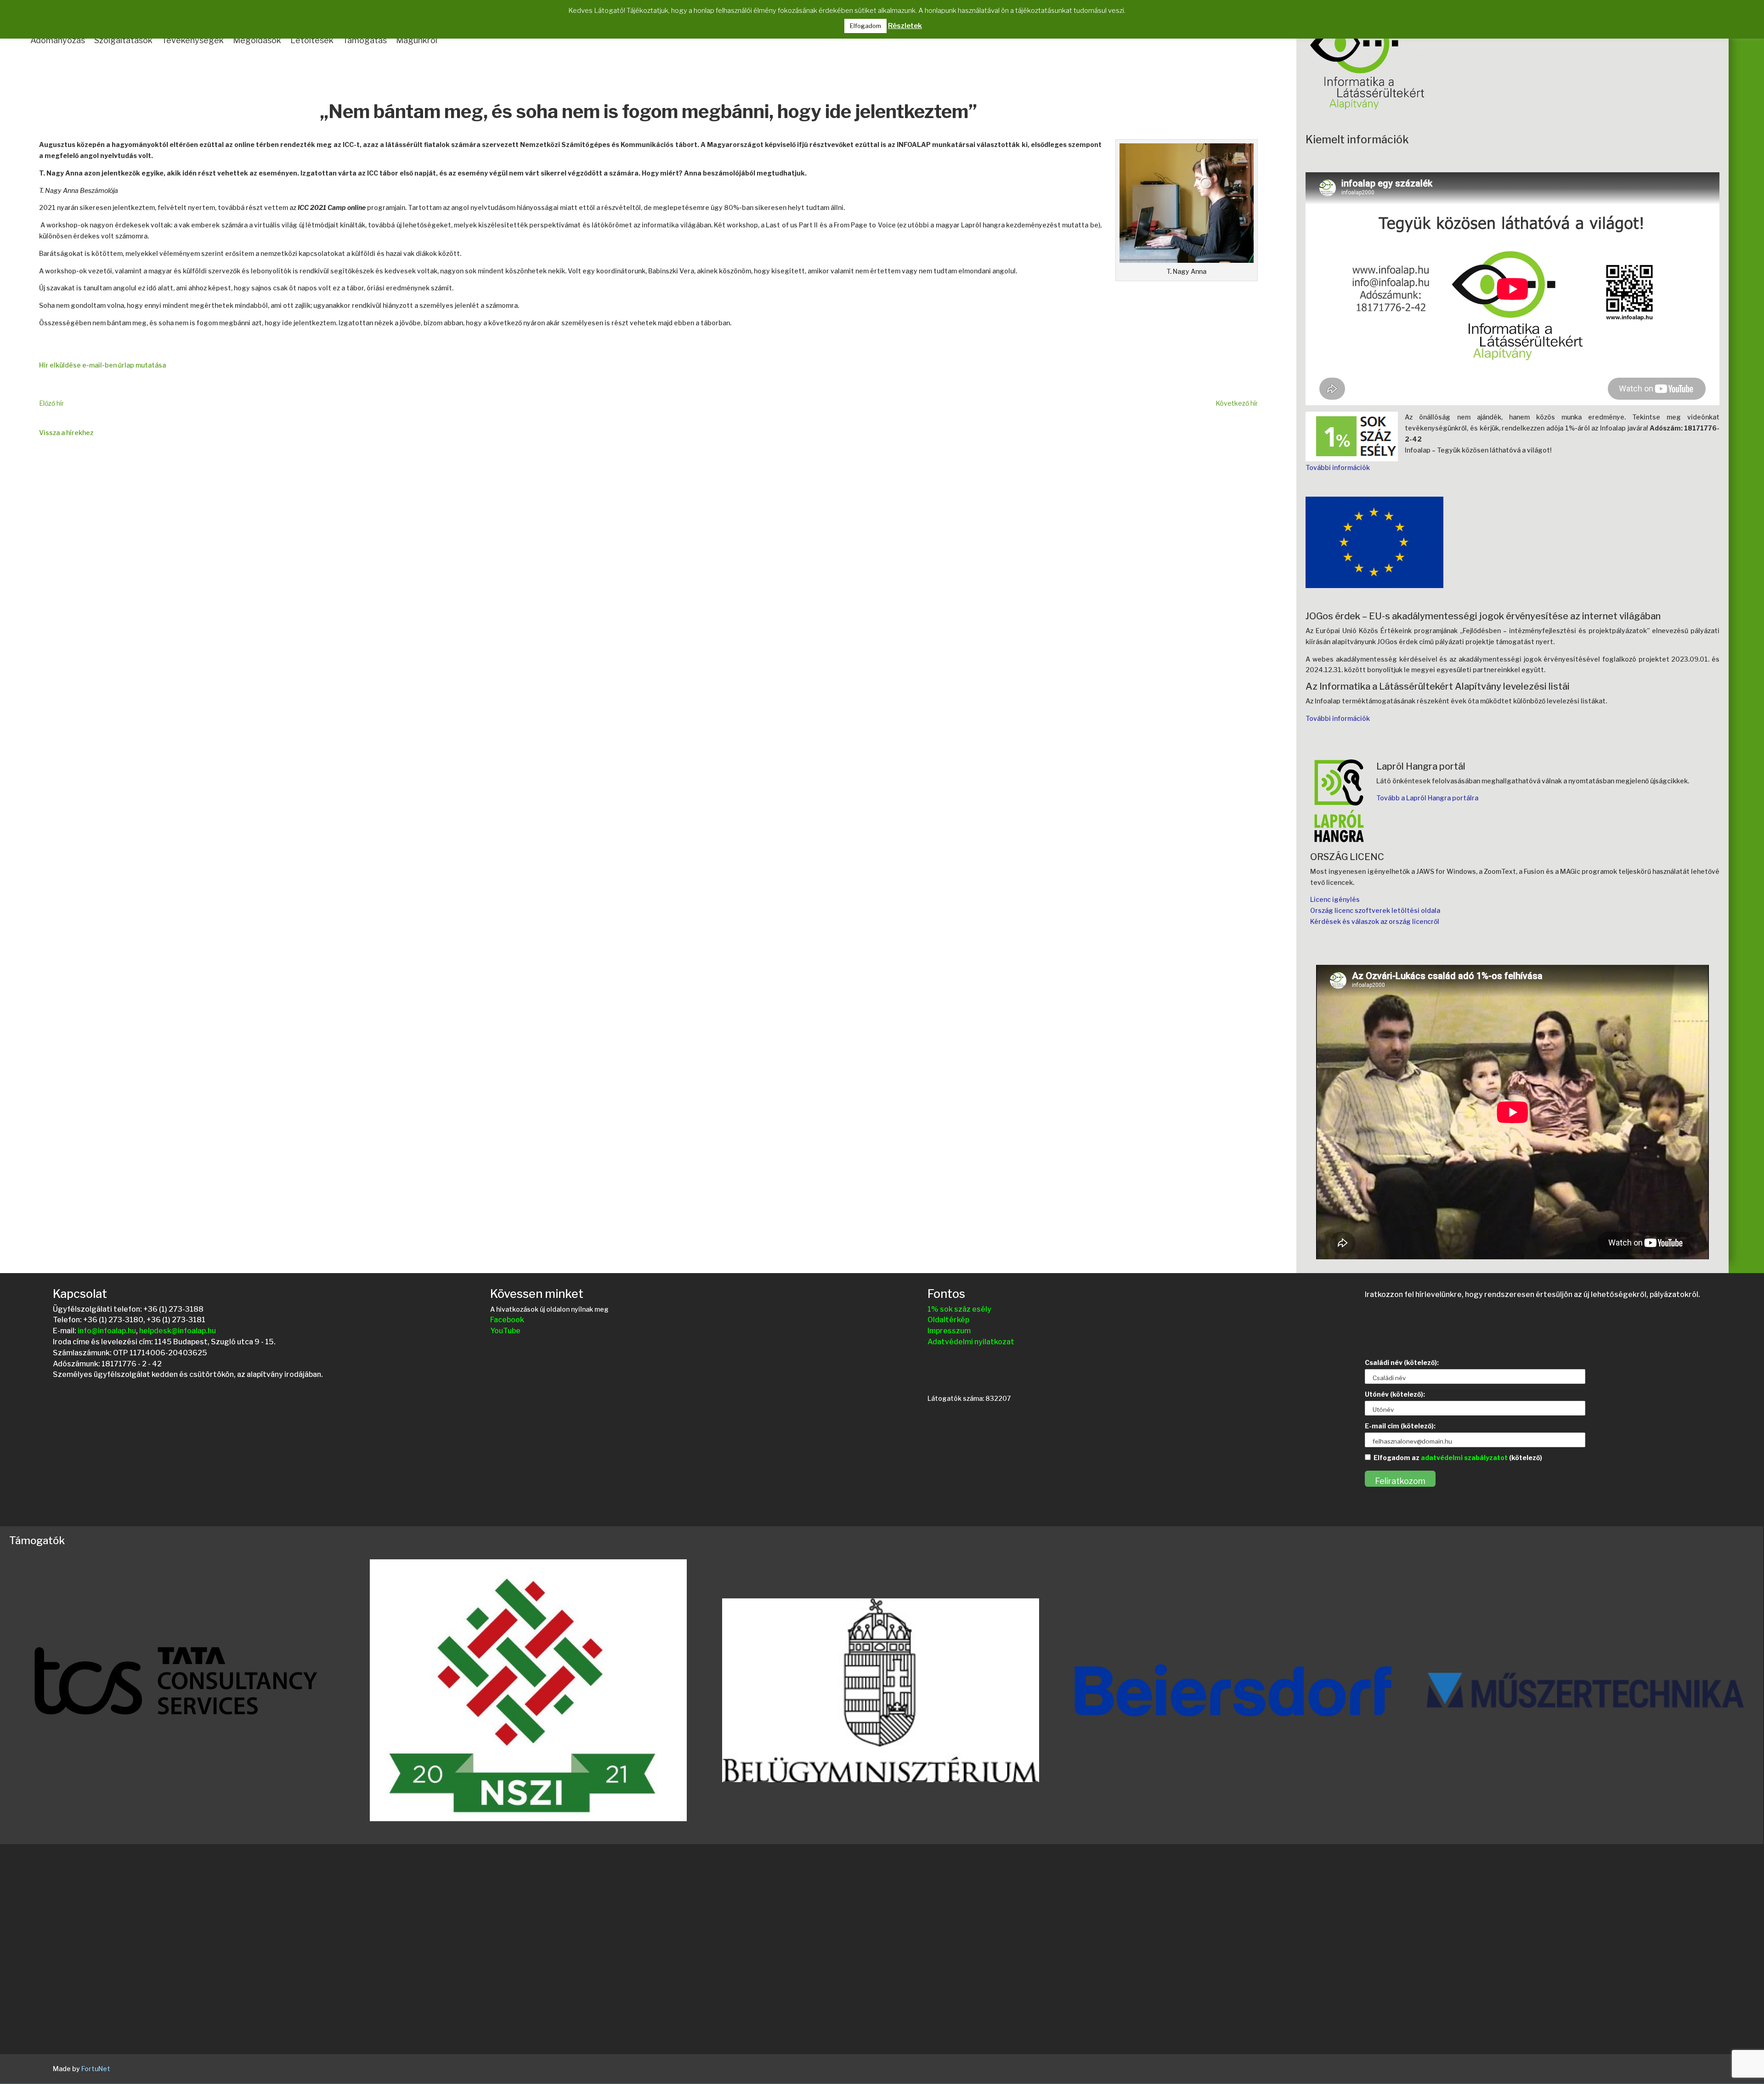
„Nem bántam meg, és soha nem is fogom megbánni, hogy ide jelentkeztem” (648, 113)
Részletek (905, 26)
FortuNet (96, 2069)
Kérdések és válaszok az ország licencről (1375, 921)
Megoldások (257, 40)
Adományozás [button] (58, 40)
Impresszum (949, 1331)
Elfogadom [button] (865, 26)
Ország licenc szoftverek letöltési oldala (1375, 910)
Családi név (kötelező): (1402, 1362)
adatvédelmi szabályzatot (1464, 1458)
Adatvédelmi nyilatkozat (971, 1342)
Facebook (507, 1320)
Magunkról (417, 40)
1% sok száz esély (959, 1309)
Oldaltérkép (948, 1320)
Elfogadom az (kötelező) (1458, 1458)
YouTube (505, 1331)
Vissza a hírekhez (66, 433)
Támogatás (365, 40)
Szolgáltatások (123, 40)
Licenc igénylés (1335, 899)
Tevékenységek (193, 40)
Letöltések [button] (312, 40)
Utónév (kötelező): (1395, 1394)
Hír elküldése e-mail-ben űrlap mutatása (102, 365)
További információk (1338, 467)
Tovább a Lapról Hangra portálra (1427, 798)
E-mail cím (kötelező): (1400, 1426)
